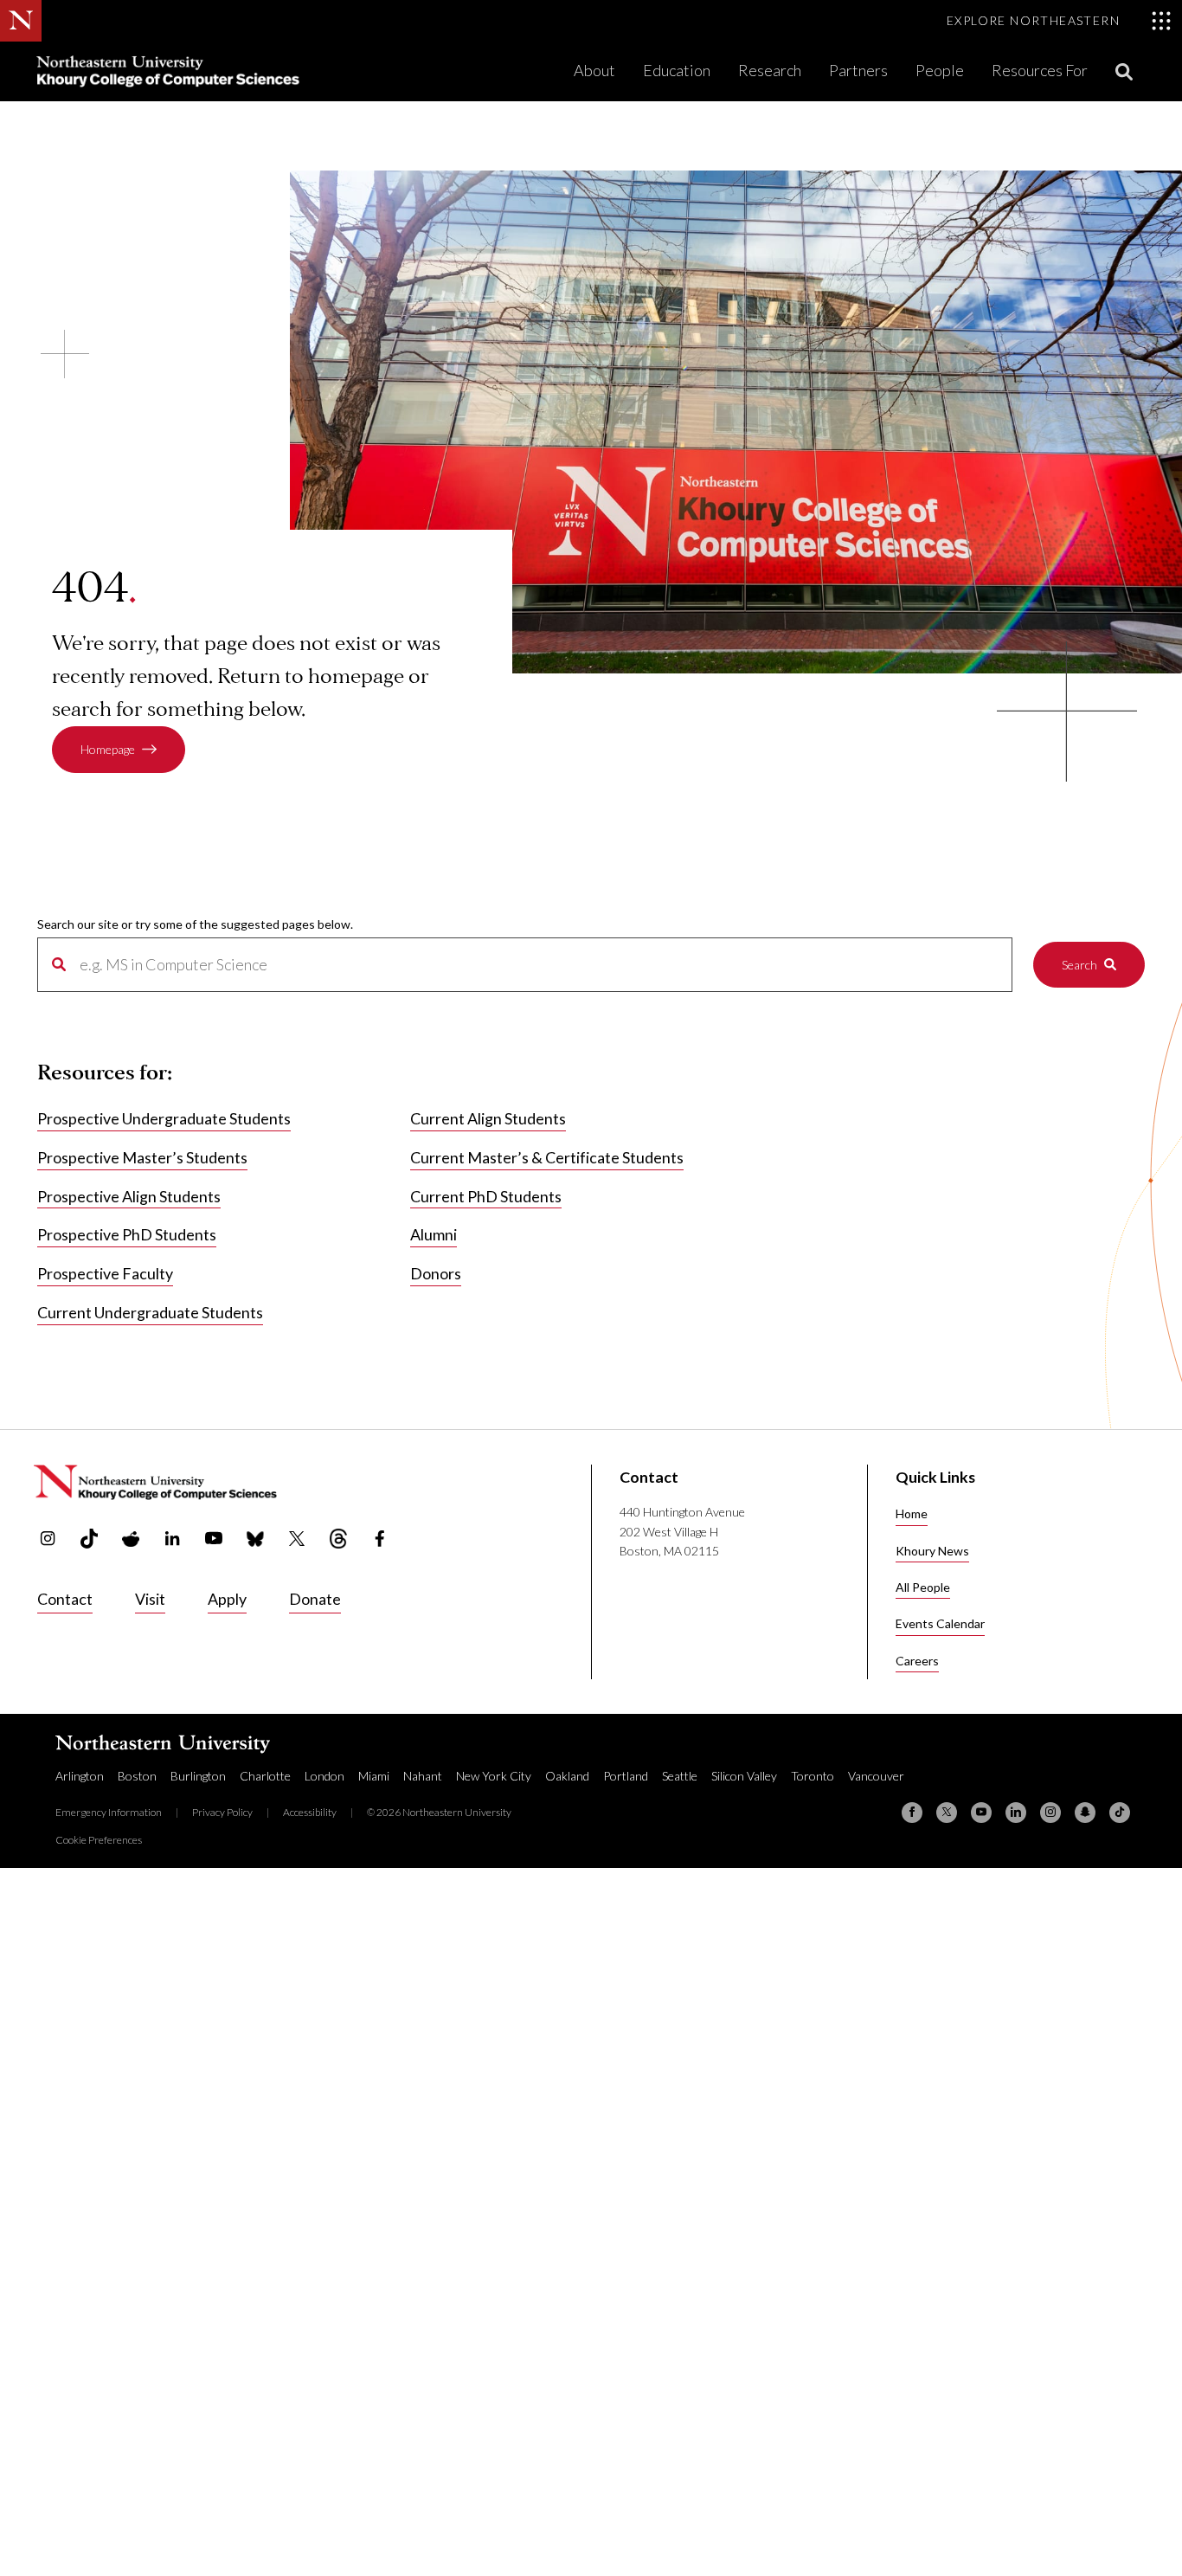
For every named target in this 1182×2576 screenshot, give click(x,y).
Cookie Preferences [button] (99, 1840)
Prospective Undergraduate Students (164, 1118)
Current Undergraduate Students (150, 1312)
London (324, 1776)
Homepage (108, 749)
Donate (315, 1599)
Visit (150, 1599)
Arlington (80, 1776)
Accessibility (310, 1812)
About (594, 70)
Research (770, 70)
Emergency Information (109, 1812)
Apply (227, 1599)
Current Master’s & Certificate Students (547, 1157)
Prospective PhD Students (127, 1234)
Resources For (1040, 70)
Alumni (434, 1234)
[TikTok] (1120, 1813)
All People (923, 1587)
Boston (137, 1776)
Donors (436, 1273)
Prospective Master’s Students (142, 1157)
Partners (858, 70)
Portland (626, 1776)
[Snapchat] (1085, 1813)
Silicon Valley (744, 1776)
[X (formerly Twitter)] (947, 1813)
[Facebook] (912, 1813)
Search (1079, 965)
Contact (65, 1599)
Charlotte (265, 1776)
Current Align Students (488, 1118)
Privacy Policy (222, 1812)
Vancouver (876, 1776)
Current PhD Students (486, 1196)
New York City (494, 1776)
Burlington (198, 1776)
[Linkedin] (1016, 1813)
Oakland (567, 1776)
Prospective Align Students (129, 1196)
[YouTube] (981, 1813)
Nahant (423, 1776)
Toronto (813, 1776)
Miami (374, 1776)
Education (677, 70)
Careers (917, 1661)
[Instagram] (1050, 1813)
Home (912, 1513)
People (940, 70)
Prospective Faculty (105, 1273)
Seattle (680, 1776)
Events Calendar (940, 1623)
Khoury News (932, 1551)
